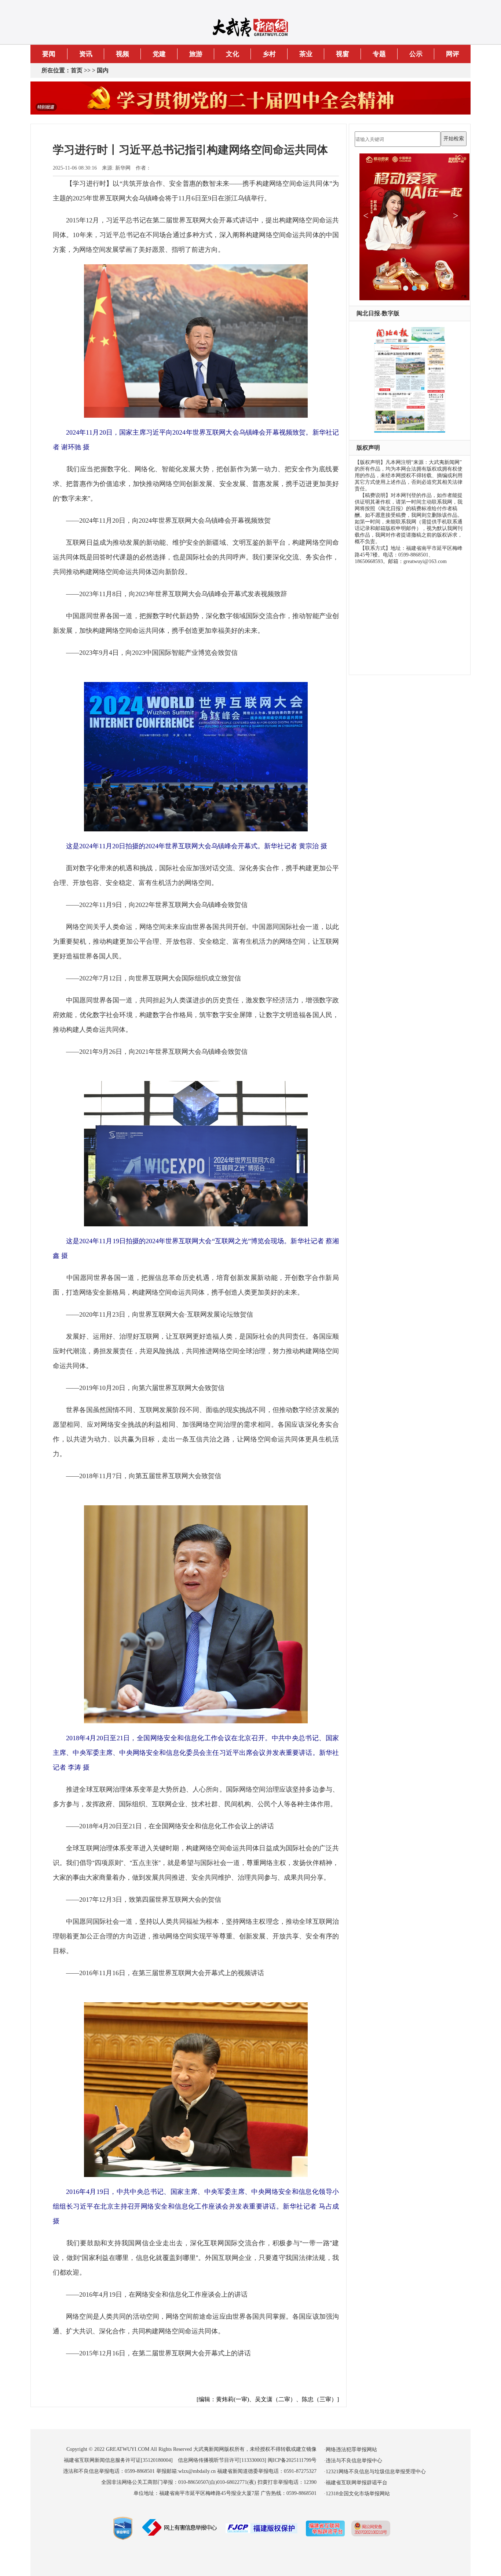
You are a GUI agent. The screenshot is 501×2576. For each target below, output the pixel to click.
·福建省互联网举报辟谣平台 (356, 2483)
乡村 (269, 54)
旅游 (196, 54)
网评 (453, 54)
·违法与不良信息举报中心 (353, 2461)
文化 (233, 54)
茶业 (306, 54)
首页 (77, 70)
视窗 (343, 54)
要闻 (49, 54)
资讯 (86, 54)
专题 (379, 54)
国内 (103, 70)
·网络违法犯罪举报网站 (350, 2450)
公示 (416, 54)
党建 (159, 54)
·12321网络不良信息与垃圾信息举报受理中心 (375, 2472)
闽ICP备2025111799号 (292, 2460)
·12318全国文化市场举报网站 (357, 2494)
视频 (122, 54)
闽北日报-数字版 (378, 313)
